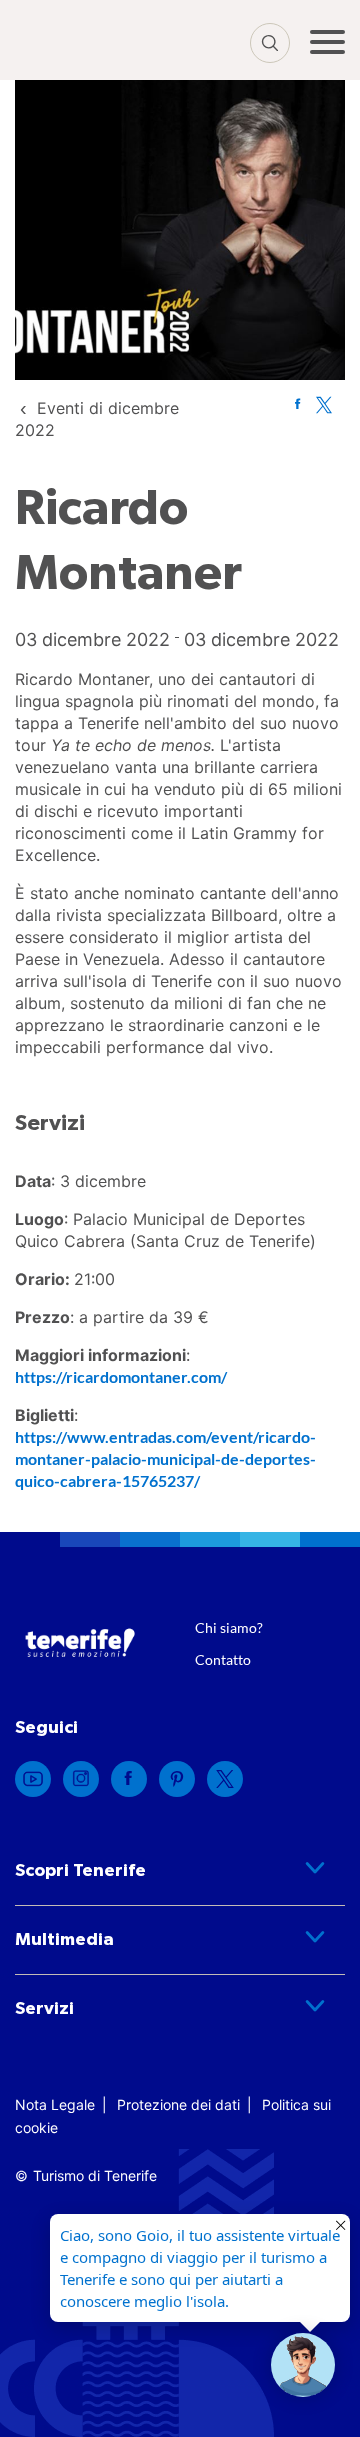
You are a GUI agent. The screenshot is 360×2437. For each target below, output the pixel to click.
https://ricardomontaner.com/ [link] (121, 1376)
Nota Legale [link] (55, 2104)
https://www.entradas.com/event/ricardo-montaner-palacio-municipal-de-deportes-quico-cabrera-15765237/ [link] (165, 1458)
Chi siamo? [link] (229, 1627)
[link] (297, 404)
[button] (303, 2365)
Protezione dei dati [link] (178, 2104)
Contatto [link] (223, 1659)
